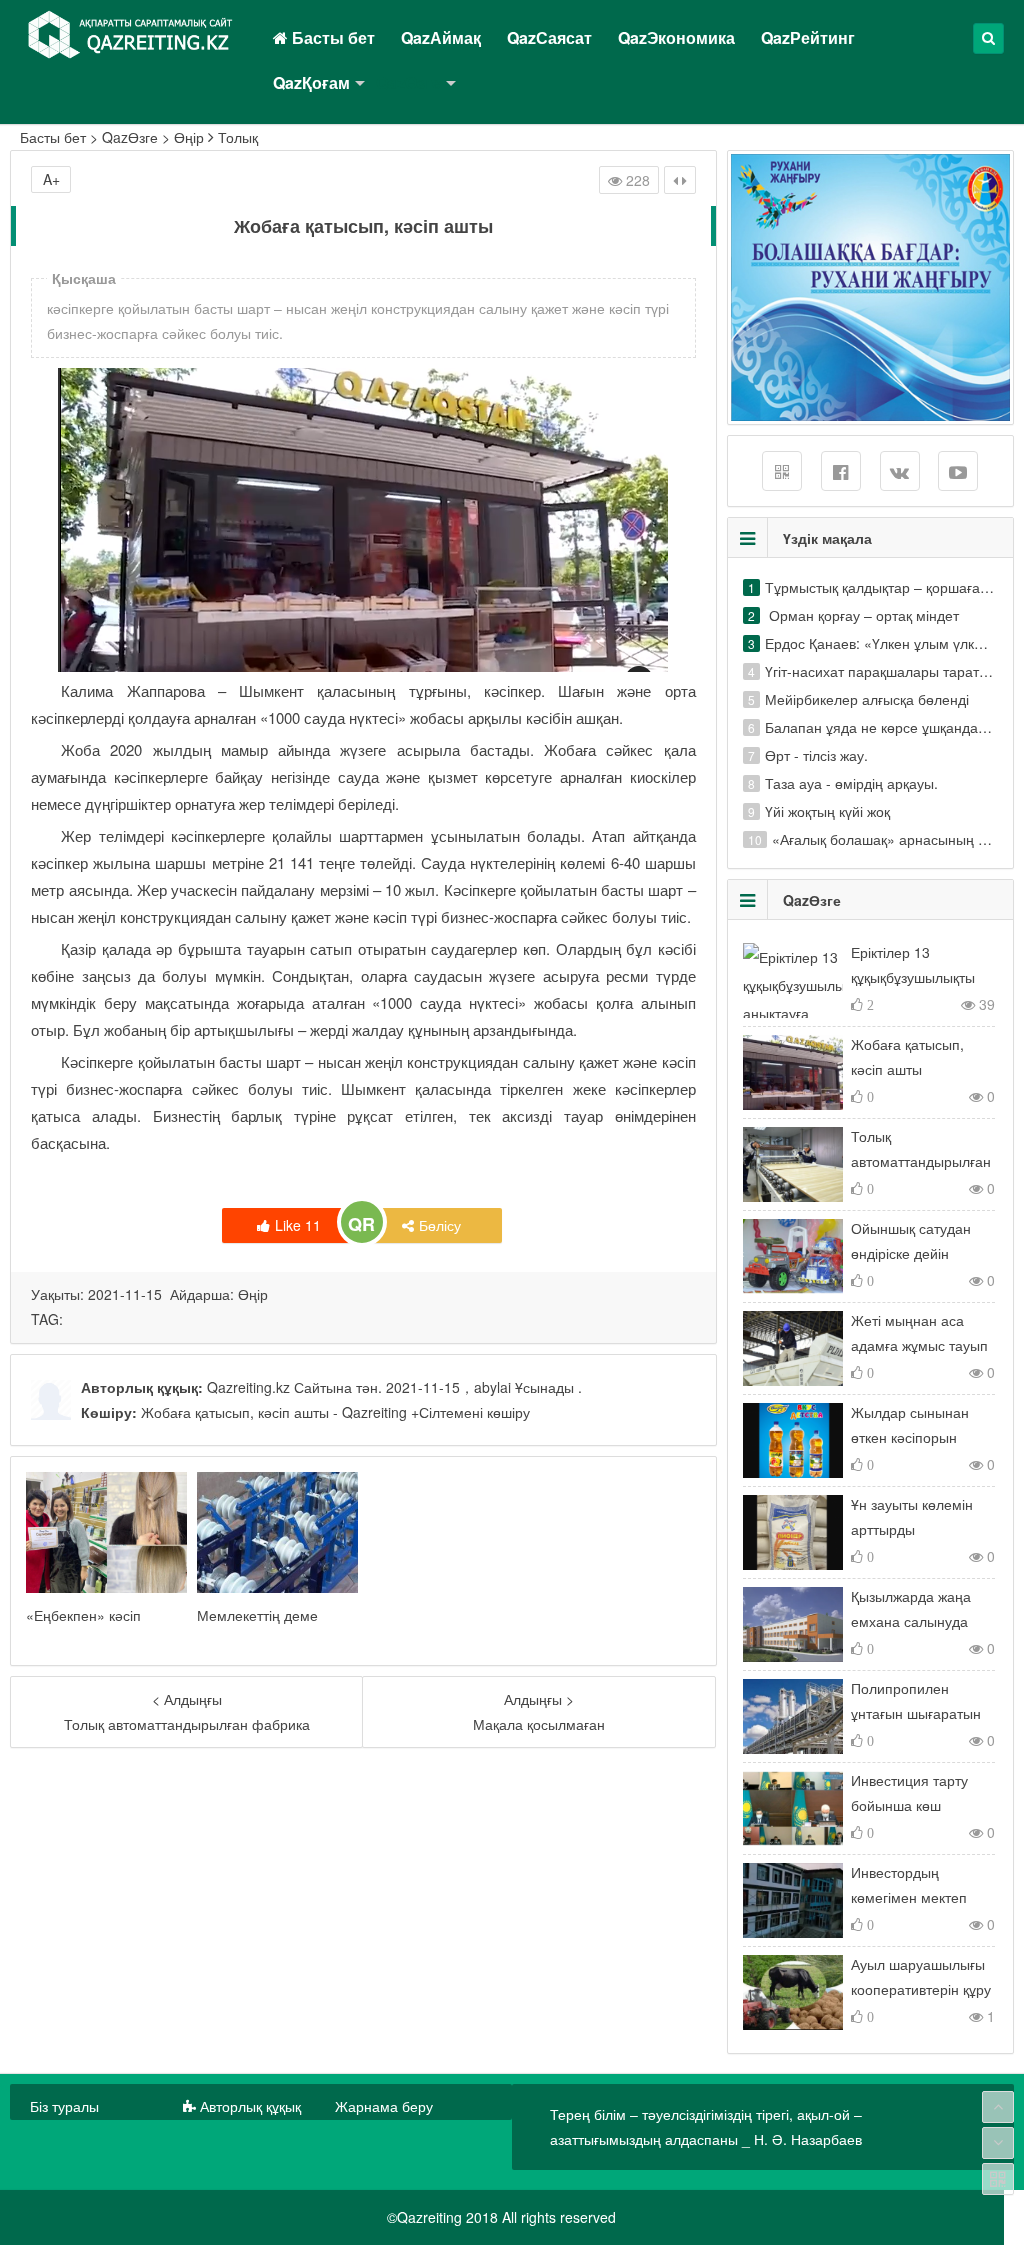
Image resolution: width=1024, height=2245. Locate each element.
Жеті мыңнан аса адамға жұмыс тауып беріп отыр (919, 1345)
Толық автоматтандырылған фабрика (921, 1161)
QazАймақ (441, 37)
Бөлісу (440, 1225)
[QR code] (998, 2179)
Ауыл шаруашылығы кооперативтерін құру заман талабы (921, 1989)
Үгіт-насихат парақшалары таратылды (890, 671)
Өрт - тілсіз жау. (816, 755)
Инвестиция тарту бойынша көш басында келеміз (909, 1805)
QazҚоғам (311, 82)
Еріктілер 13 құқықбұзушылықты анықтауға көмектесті (920, 977)
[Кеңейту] (680, 180)
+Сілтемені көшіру (468, 1412)
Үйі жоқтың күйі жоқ (827, 811)
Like (298, 1225)
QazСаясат (549, 37)
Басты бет (331, 37)
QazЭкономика (676, 37)
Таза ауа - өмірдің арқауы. (851, 783)
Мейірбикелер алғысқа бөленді (867, 699)
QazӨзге (408, 82)
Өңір (189, 137)
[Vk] (900, 471)
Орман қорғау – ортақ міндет (862, 615)
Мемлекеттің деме (257, 1615)
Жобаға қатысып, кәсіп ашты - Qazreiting (274, 1412)
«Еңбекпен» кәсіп (83, 1615)
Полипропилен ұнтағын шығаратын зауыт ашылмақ (916, 1713)
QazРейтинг (808, 37)
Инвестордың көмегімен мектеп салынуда (909, 1897)
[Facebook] (841, 471)
